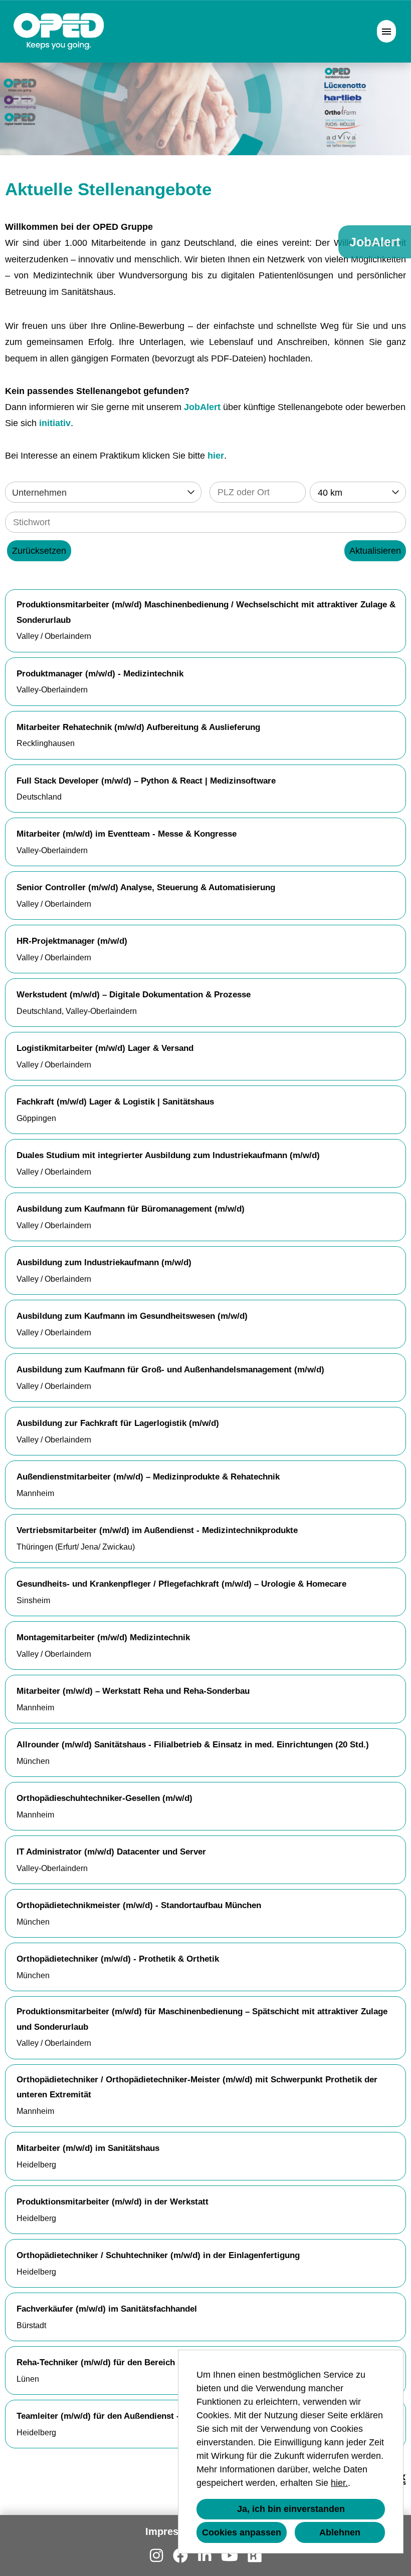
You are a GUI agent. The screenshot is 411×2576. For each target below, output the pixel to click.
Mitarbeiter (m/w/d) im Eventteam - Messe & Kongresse (127, 834)
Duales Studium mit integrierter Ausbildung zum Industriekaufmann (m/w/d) (168, 1155)
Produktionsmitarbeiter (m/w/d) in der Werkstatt (113, 2202)
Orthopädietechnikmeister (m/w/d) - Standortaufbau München (139, 1905)
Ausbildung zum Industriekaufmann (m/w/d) (104, 1262)
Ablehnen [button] (340, 2532)
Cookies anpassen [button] (242, 2532)
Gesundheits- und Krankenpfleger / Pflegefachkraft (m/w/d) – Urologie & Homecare (181, 1584)
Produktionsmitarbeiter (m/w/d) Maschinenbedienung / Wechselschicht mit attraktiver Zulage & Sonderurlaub (206, 612)
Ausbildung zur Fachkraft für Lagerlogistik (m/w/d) (118, 1423)
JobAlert (202, 407)
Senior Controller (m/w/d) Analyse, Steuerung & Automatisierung (146, 887)
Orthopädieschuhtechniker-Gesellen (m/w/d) (105, 1798)
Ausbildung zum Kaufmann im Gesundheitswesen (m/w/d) (132, 1316)
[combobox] (358, 492)
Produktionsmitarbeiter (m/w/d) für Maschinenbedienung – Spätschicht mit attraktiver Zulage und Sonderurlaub (202, 2019)
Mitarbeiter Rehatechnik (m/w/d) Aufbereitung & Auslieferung (138, 727)
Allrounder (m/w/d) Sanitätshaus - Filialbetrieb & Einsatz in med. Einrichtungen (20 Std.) (193, 1745)
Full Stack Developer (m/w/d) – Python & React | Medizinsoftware (146, 781)
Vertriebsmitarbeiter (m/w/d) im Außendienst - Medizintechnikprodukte (157, 1530)
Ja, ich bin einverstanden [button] (291, 2509)
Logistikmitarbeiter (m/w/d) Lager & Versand (105, 1048)
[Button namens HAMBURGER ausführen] (386, 31)
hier (216, 456)
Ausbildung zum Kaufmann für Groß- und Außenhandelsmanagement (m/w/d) (170, 1370)
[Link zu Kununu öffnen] (255, 2556)
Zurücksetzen (39, 551)
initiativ (55, 423)
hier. (339, 2483)
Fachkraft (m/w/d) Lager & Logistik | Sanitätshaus (115, 1102)
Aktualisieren (375, 551)
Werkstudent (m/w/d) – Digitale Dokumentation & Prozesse (134, 995)
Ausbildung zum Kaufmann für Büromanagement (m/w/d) (131, 1209)
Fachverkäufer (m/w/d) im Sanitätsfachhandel (107, 2309)
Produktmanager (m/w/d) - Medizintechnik (100, 674)
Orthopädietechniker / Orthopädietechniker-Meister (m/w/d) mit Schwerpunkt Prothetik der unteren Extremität (197, 2087)
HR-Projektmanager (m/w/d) (72, 941)
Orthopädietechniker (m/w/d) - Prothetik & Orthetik (118, 1959)
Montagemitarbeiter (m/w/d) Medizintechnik (103, 1637)
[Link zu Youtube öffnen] (230, 2556)
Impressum (172, 2531)
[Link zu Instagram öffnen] (156, 2556)
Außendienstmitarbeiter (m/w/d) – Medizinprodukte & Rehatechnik (148, 1477)
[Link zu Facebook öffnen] (180, 2556)
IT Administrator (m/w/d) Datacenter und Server (111, 1852)
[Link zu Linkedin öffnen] (204, 2556)
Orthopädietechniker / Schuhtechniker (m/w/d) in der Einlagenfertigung (158, 2255)
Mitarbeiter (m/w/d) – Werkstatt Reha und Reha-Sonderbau (133, 1691)
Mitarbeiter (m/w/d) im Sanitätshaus (88, 2148)
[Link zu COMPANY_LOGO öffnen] (59, 31)
